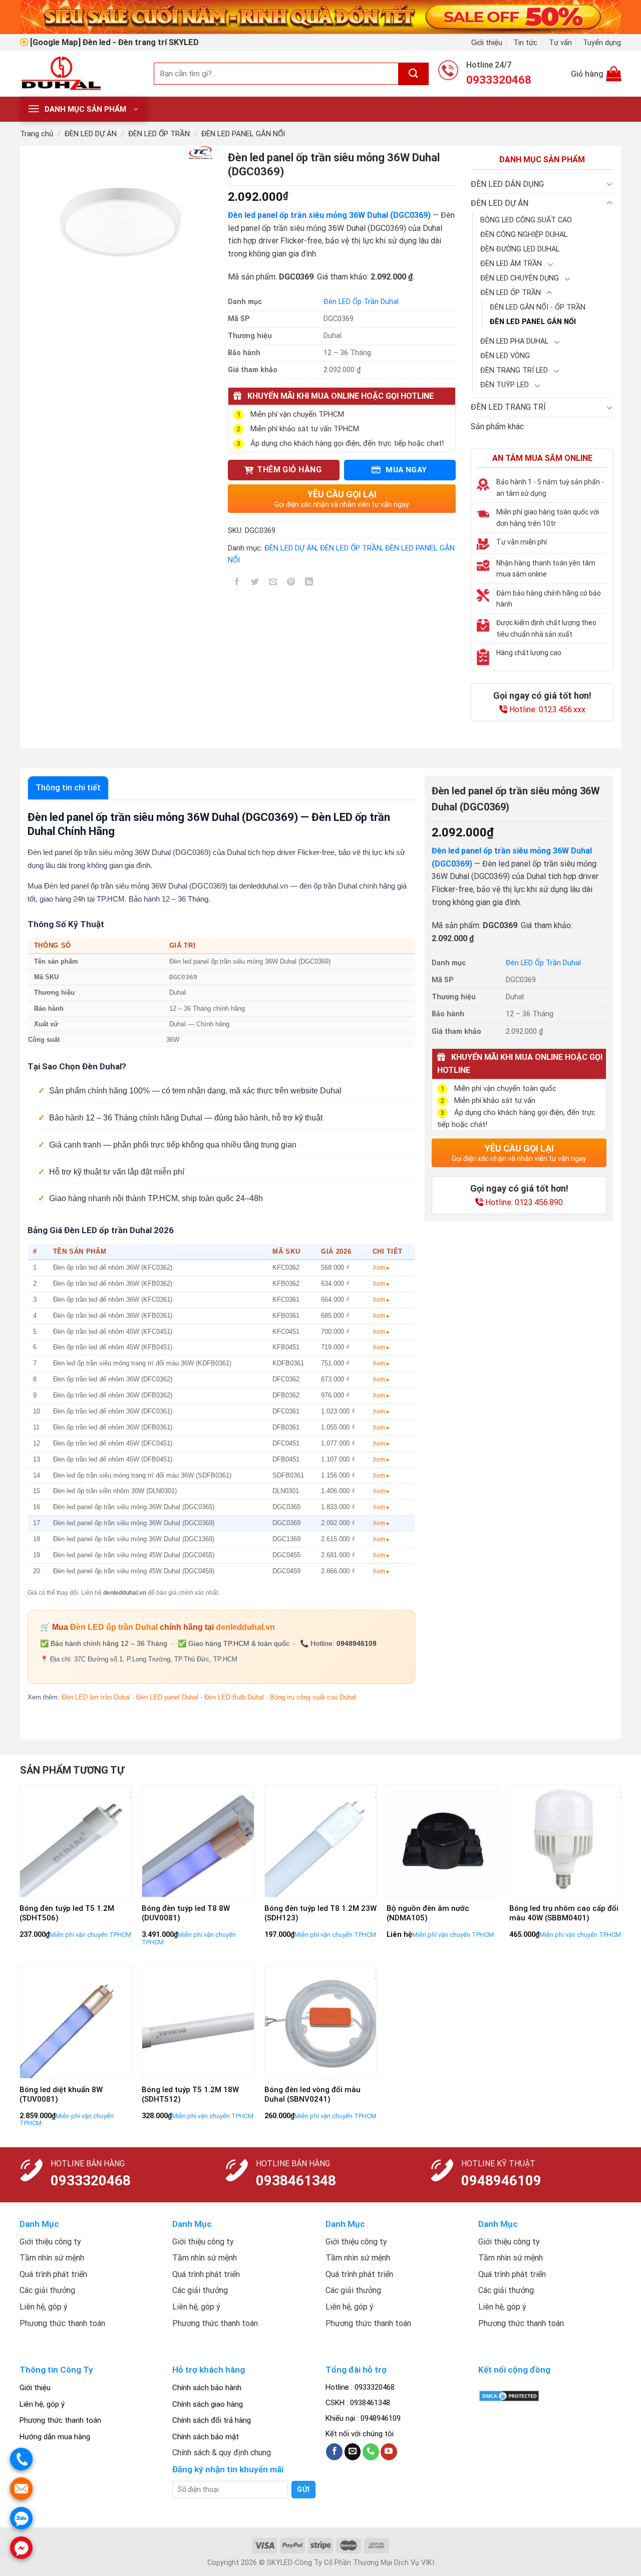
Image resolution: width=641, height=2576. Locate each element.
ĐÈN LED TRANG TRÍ (508, 407)
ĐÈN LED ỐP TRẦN (159, 134)
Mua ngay (405, 470)
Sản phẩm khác (497, 426)
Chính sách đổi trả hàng (212, 2420)
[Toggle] (609, 184)
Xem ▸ (381, 1268)
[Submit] (414, 74)
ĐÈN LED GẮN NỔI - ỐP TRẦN (538, 307)
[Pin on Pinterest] (291, 583)
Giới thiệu (487, 43)
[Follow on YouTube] (389, 2452)
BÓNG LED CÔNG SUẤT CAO (526, 220)
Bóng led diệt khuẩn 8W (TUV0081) (61, 2095)
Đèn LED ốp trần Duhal (114, 1627)
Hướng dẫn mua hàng (55, 2437)
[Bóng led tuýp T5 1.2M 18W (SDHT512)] (198, 2022)
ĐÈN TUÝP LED (505, 385)
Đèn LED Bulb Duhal (234, 1697)
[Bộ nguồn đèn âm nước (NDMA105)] (443, 1841)
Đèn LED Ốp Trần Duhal (361, 302)
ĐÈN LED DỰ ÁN (91, 134)
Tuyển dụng (602, 43)
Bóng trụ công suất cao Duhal (313, 1697)
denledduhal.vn (245, 1627)
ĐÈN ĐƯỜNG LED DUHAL (520, 249)
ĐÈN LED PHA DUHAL (514, 341)
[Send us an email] (353, 2452)
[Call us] (371, 2452)
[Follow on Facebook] (334, 2452)
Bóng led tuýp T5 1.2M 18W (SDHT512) (190, 2095)
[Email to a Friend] (273, 583)
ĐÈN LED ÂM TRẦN (511, 264)
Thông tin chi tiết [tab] (68, 788)
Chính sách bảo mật (206, 2437)
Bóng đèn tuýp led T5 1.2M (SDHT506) (67, 1913)
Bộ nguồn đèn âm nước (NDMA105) (428, 1913)
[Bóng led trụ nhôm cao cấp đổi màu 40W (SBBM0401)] (566, 1841)
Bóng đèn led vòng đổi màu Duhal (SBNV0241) (312, 2095)
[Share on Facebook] (237, 583)
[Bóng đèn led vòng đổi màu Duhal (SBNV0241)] (321, 2022)
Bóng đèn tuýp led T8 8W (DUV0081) (186, 1913)
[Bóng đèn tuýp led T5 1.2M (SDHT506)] (76, 1841)
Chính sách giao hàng (208, 2404)
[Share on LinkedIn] (309, 583)
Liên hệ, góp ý (42, 2404)
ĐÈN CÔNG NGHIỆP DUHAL (524, 235)
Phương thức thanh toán (60, 2420)
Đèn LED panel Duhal (167, 1697)
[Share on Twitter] (255, 583)
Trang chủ (37, 134)
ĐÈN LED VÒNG (505, 356)
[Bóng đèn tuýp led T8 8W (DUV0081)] (198, 1841)
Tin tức (525, 43)
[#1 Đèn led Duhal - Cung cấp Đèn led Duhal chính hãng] (79, 74)
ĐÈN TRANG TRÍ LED (514, 370)
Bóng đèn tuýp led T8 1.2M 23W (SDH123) (320, 1913)
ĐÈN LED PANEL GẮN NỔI (243, 134)
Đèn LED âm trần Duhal (96, 1697)
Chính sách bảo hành (207, 2388)
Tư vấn (560, 43)
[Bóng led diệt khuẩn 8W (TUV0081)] (76, 2022)
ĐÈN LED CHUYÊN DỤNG (520, 278)
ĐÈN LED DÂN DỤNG (507, 184)
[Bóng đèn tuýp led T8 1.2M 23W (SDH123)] (321, 1841)
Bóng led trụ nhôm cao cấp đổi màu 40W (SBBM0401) (564, 1913)
